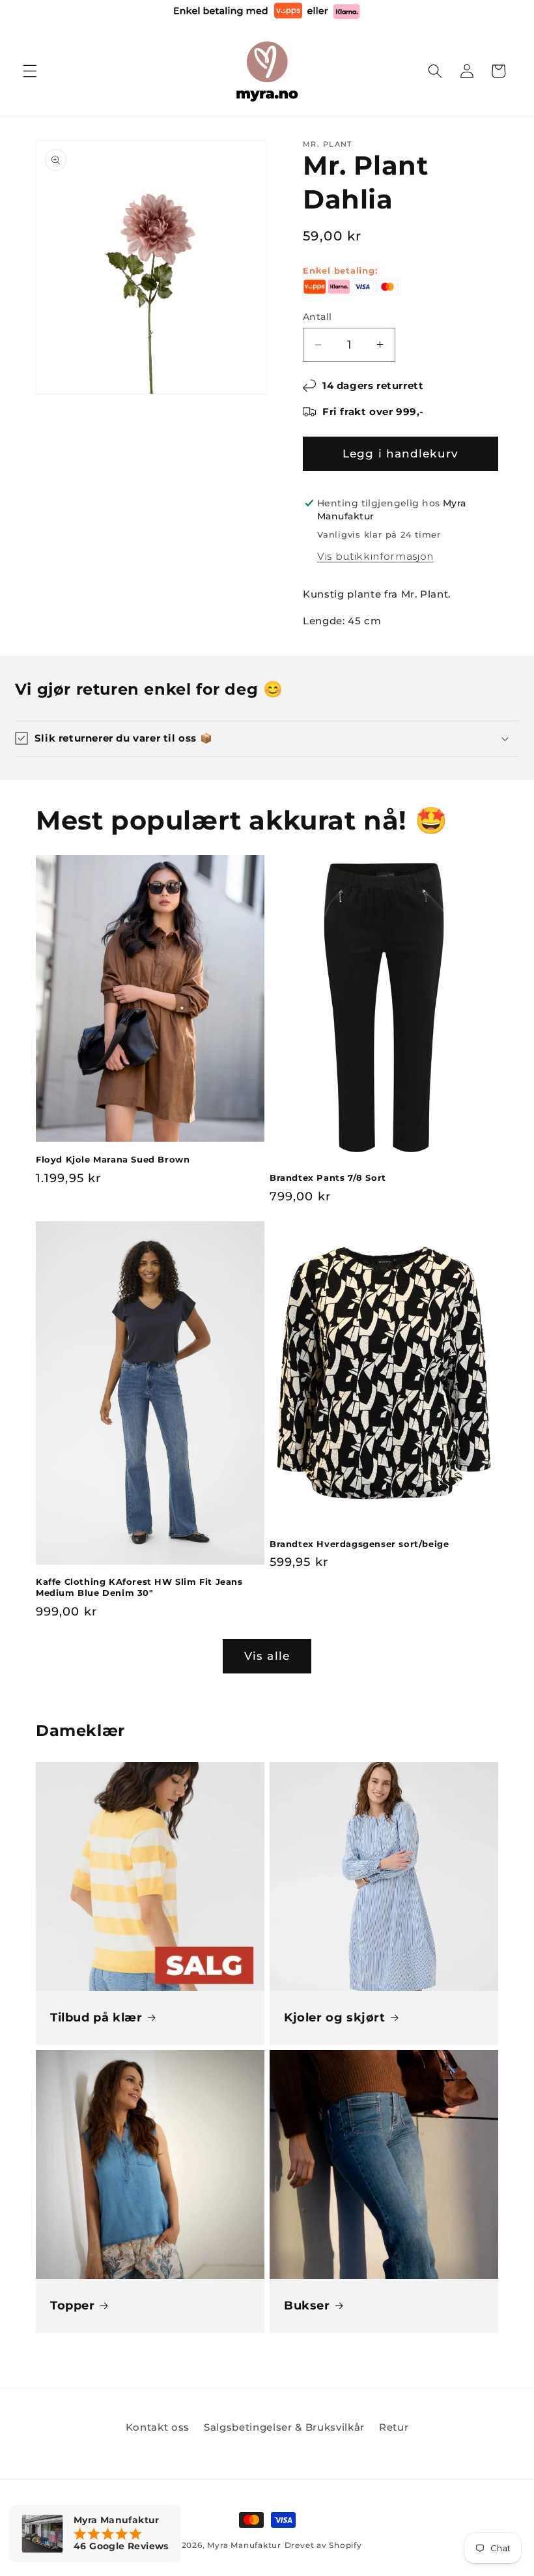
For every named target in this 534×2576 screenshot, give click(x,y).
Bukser (307, 2306)
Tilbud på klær (96, 2018)
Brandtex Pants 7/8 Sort (328, 1178)
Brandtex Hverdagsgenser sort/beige (359, 1544)
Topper (73, 2306)
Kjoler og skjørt (335, 2018)
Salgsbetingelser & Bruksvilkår (284, 2427)
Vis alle (267, 1656)
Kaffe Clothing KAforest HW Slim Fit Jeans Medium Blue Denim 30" (139, 1587)
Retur (394, 2427)
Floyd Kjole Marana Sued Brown (113, 1159)
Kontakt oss (158, 2427)
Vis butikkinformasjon (375, 556)
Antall (317, 317)
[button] (30, 71)
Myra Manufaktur (244, 2545)
